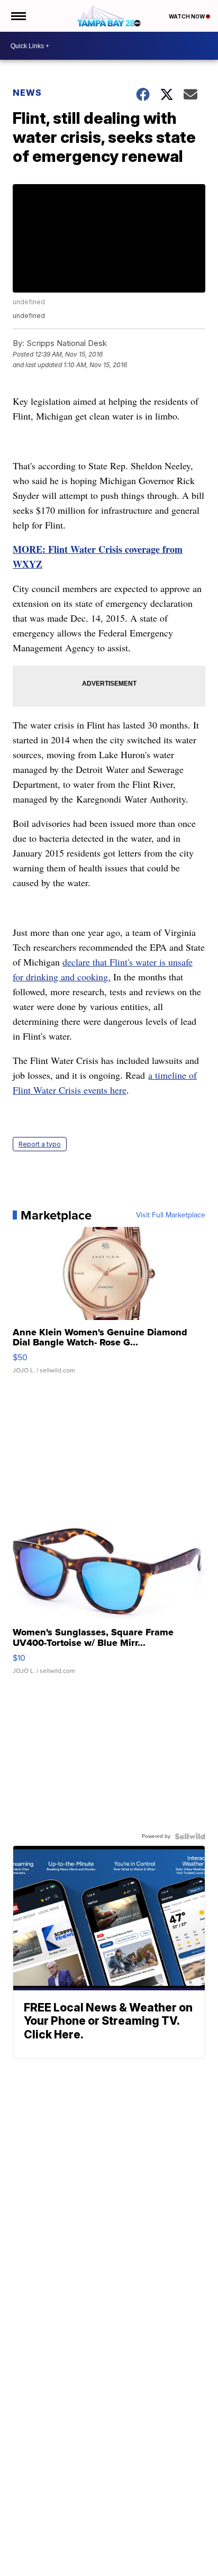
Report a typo (40, 1144)
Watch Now (187, 16)
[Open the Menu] (18, 16)
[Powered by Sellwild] (190, 1836)
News (27, 93)
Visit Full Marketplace (171, 1215)
